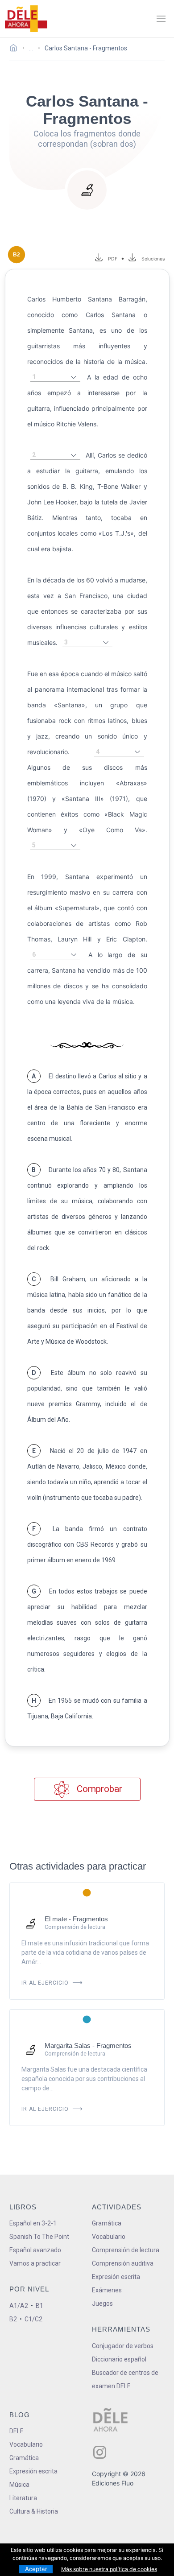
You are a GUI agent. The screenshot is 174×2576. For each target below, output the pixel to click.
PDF (111, 259)
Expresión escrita (116, 2277)
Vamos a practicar (35, 2263)
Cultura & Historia (34, 2511)
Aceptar (36, 2569)
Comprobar (98, 1789)
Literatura (23, 2498)
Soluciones (153, 259)
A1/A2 (19, 2306)
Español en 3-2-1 (33, 2223)
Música (19, 2485)
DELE (17, 2431)
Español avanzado (35, 2250)
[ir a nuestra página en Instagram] (100, 2452)
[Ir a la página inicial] (16, 49)
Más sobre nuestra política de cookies (109, 2569)
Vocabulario (109, 2237)
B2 (13, 2319)
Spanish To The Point (39, 2237)
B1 (39, 2306)
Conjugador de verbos (123, 2346)
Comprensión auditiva (123, 2263)
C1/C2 (33, 2319)
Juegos (102, 2304)
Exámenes (107, 2290)
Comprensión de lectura (126, 2250)
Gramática (107, 2223)
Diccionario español (119, 2359)
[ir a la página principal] (26, 19)
